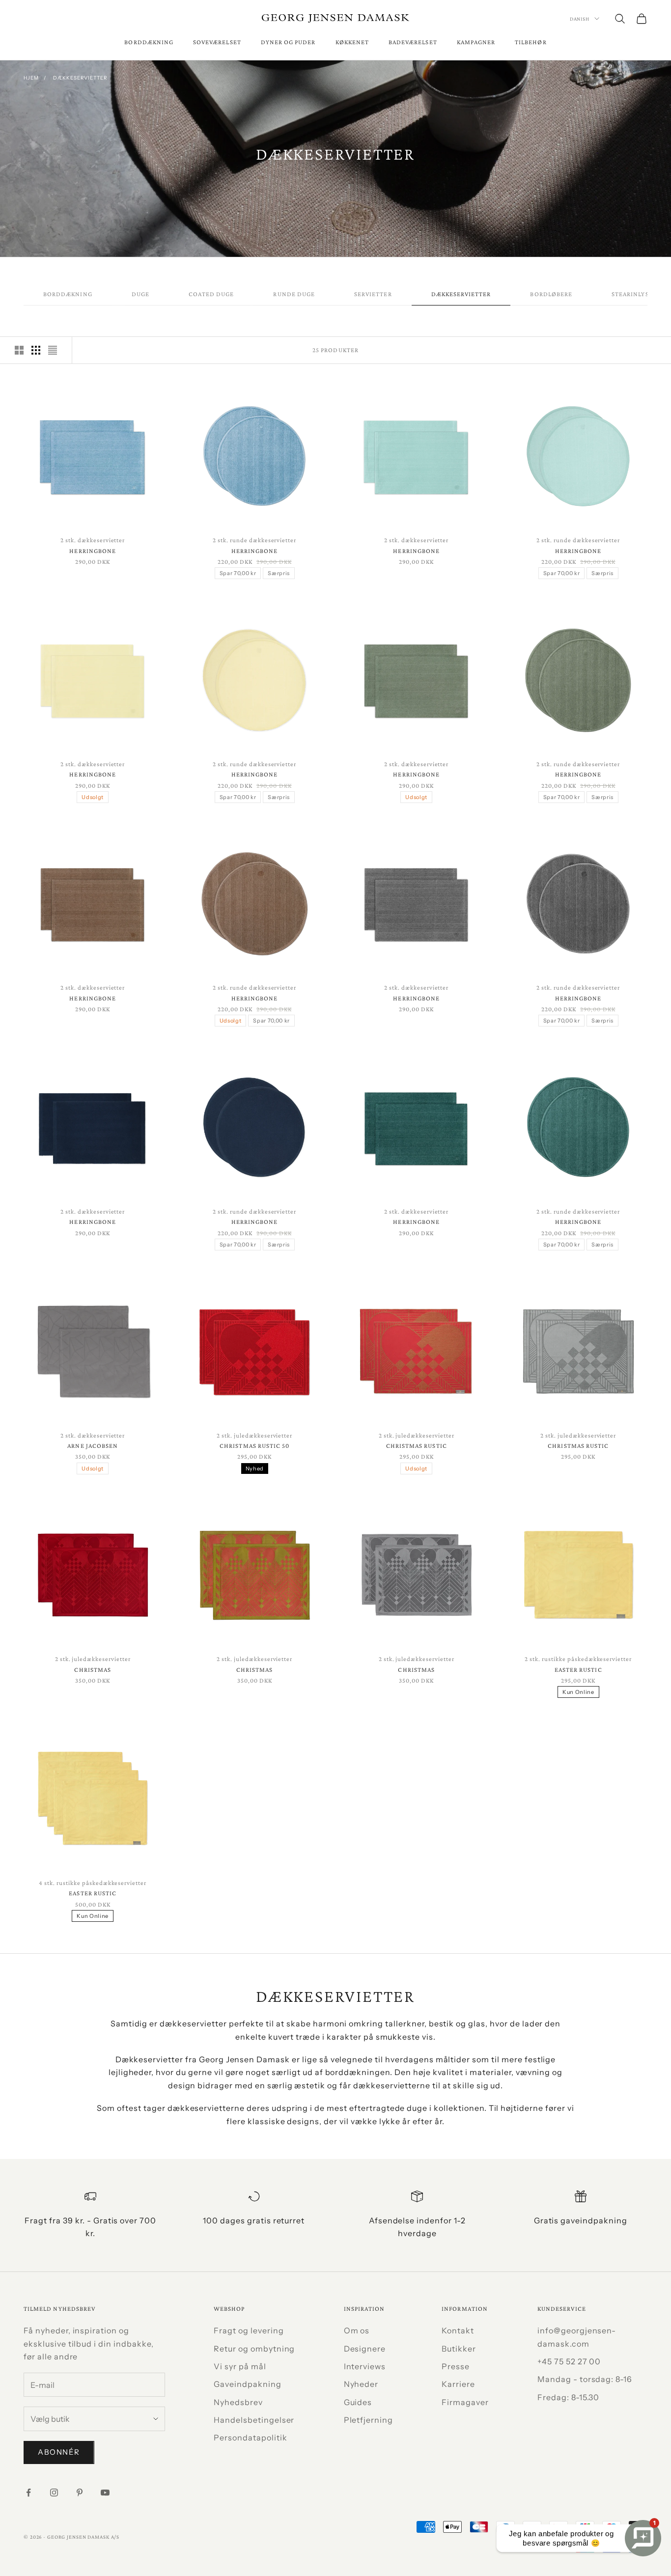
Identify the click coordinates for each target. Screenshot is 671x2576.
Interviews (365, 2366)
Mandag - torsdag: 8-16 (585, 2379)
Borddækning (149, 42)
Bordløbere (551, 294)
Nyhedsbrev (238, 2402)
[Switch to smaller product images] (36, 350)
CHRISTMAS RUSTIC (417, 1446)
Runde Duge (294, 294)
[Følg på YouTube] (105, 2493)
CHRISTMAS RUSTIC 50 (254, 1446)
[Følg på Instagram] (54, 2493)
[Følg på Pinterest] (80, 2493)
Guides (358, 2402)
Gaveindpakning (247, 2384)
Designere (365, 2349)
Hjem (31, 78)
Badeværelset (413, 42)
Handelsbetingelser (254, 2420)
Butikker (459, 2349)
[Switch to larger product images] (19, 350)
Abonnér (59, 2452)
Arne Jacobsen (93, 1446)
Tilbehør (531, 42)
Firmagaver (465, 2402)
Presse (456, 2366)
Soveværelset (217, 42)
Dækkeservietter (80, 78)
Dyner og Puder (288, 42)
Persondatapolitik (250, 2438)
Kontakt (458, 2330)
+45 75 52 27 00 (569, 2361)
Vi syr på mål (240, 2366)
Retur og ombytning (254, 2349)
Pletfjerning (369, 2420)
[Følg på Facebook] (28, 2493)
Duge (140, 294)
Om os (357, 2330)
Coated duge (211, 294)
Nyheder (361, 2384)
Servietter (373, 294)
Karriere (458, 2384)
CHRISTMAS (93, 1670)
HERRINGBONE (93, 551)
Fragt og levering (249, 2330)
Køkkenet (352, 42)
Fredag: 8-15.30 (568, 2397)
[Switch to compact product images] (53, 350)
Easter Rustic (578, 1670)
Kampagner (476, 42)
